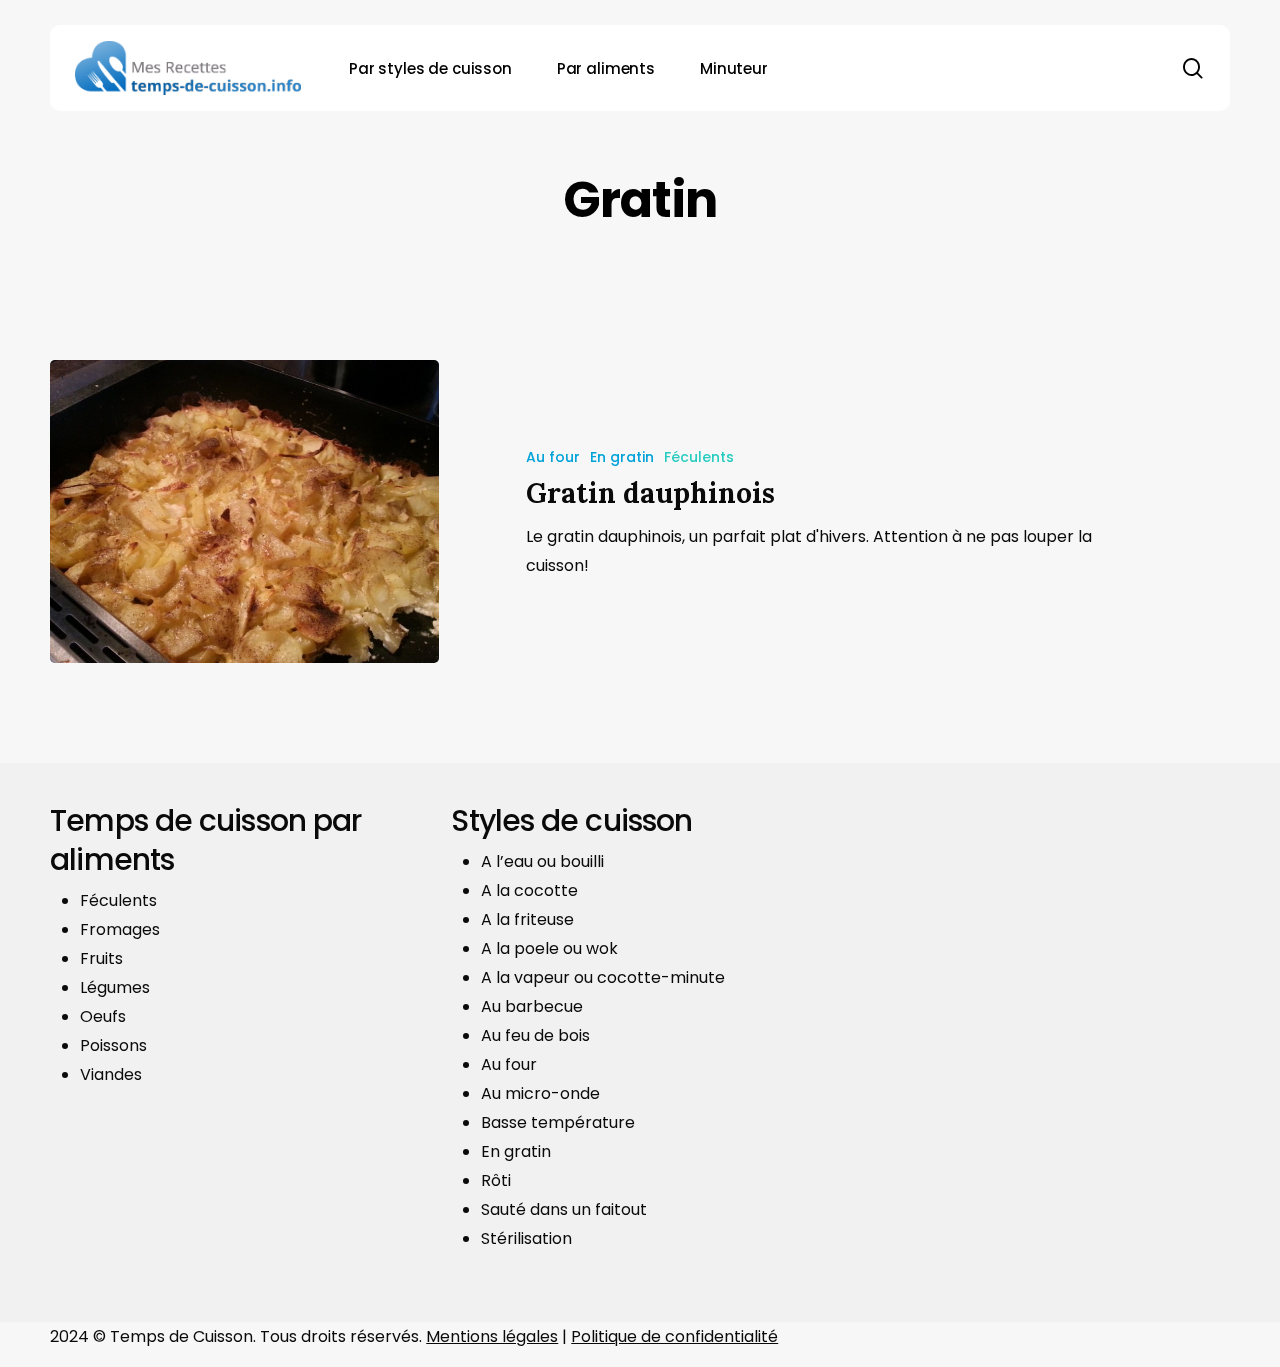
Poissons (113, 1045)
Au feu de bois (535, 1035)
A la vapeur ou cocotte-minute (603, 977)
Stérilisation (526, 1238)
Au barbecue (532, 1006)
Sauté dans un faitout (564, 1209)
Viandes (111, 1074)
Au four (553, 457)
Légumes (115, 987)
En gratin (622, 457)
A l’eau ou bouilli (542, 861)
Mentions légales (492, 1336)
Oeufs (103, 1016)
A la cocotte (529, 890)
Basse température (558, 1122)
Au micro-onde (540, 1093)
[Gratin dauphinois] (244, 511)
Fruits (101, 958)
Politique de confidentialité (674, 1336)
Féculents (699, 457)
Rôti (496, 1180)
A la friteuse (527, 919)
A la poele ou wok (549, 948)
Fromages (120, 929)
